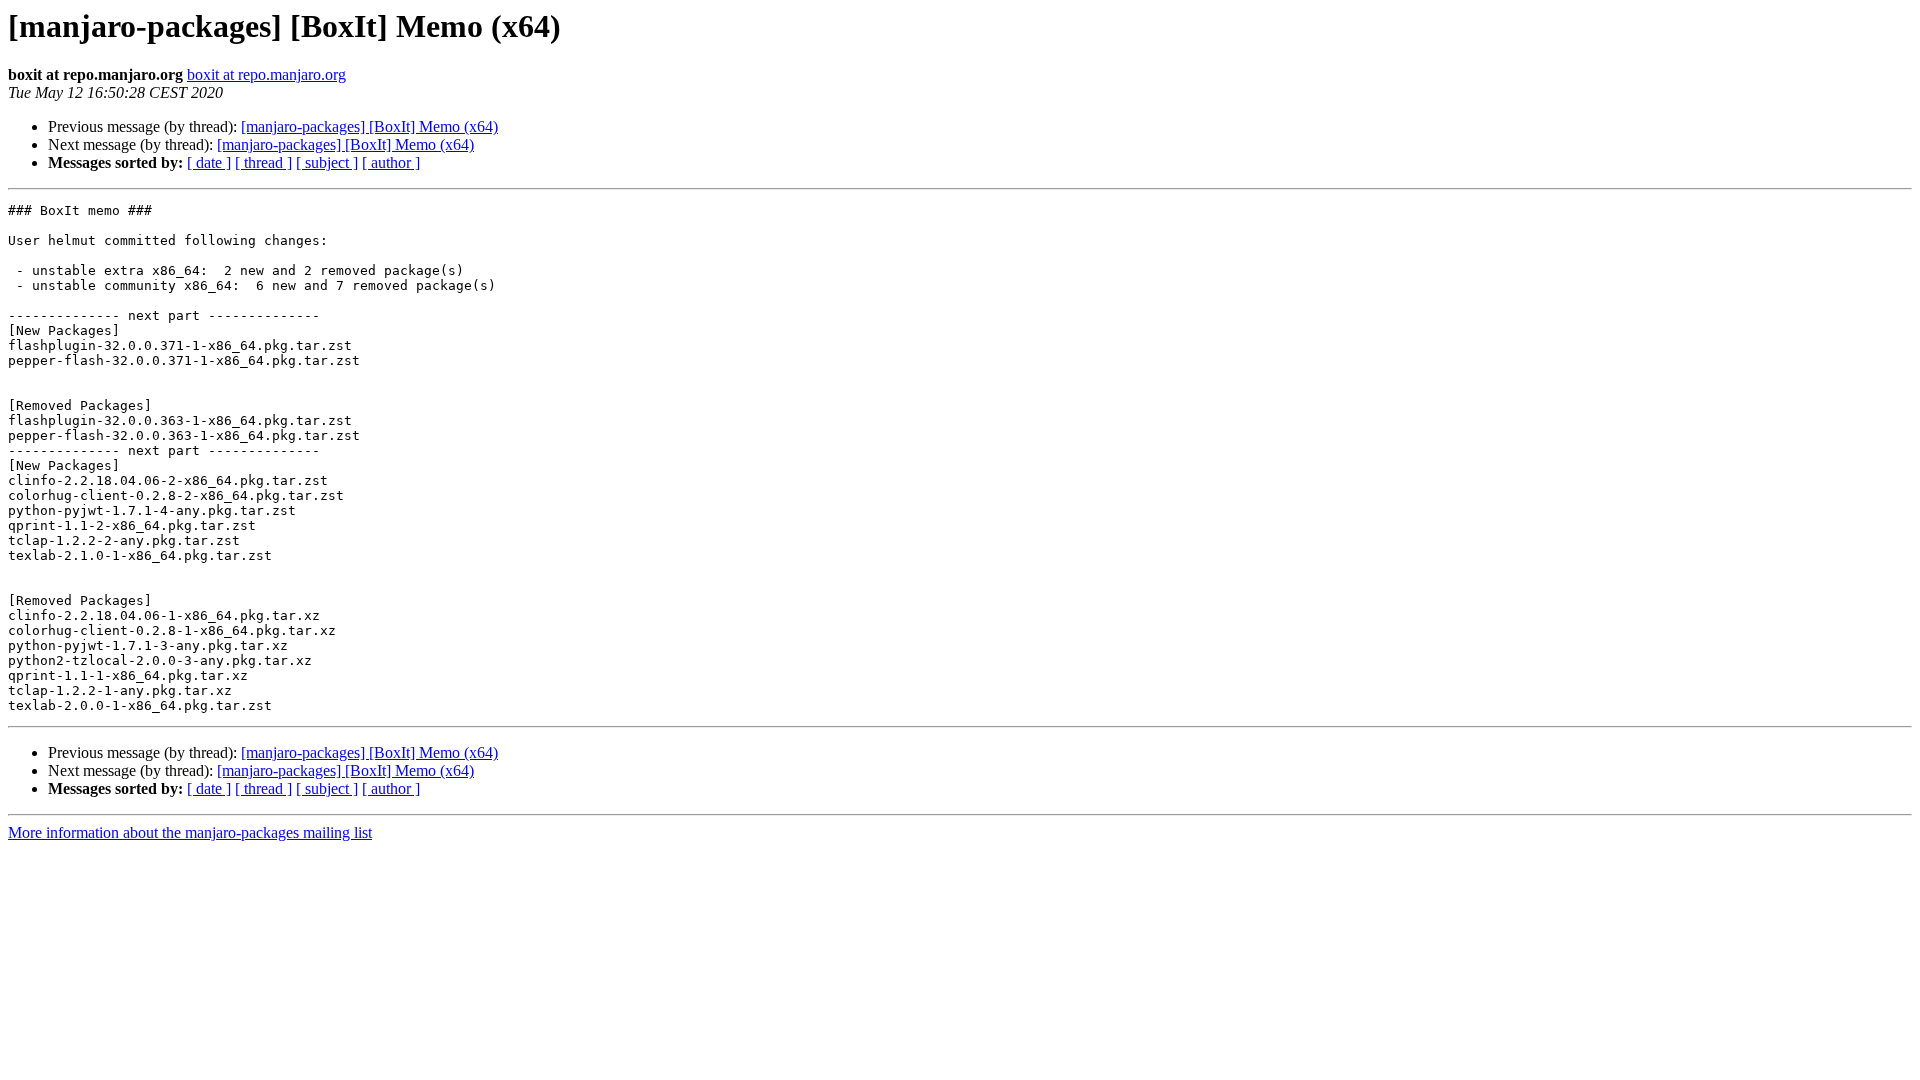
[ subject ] (327, 162)
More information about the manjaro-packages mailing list (190, 832)
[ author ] (391, 162)
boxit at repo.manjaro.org (266, 74)
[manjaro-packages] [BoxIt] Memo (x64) (369, 126)
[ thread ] (263, 162)
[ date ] (209, 162)
